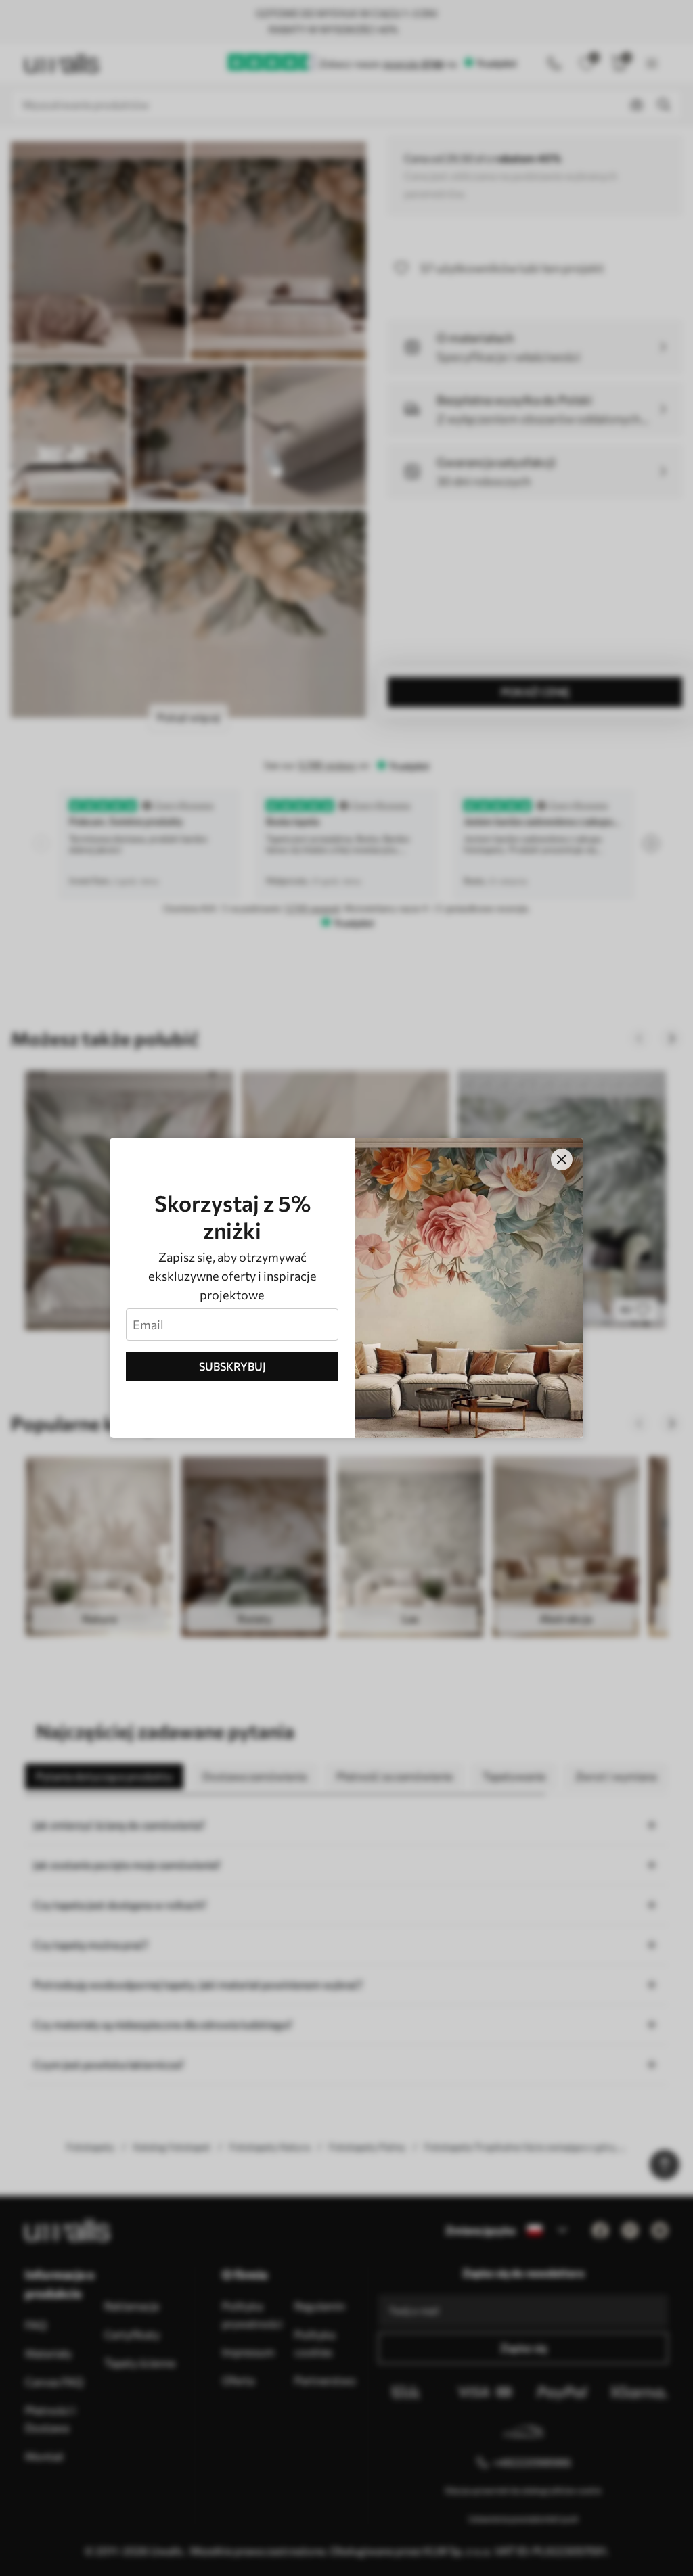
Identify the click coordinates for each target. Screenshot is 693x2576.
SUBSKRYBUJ (232, 1366)
